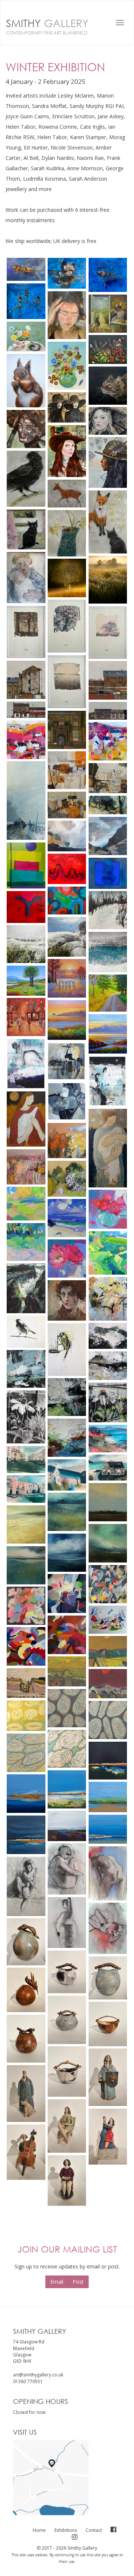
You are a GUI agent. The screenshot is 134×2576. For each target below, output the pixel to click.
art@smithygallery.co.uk (38, 2375)
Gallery (47, 26)
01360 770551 (28, 2381)
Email (57, 2282)
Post (78, 2282)
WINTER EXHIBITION (55, 67)
